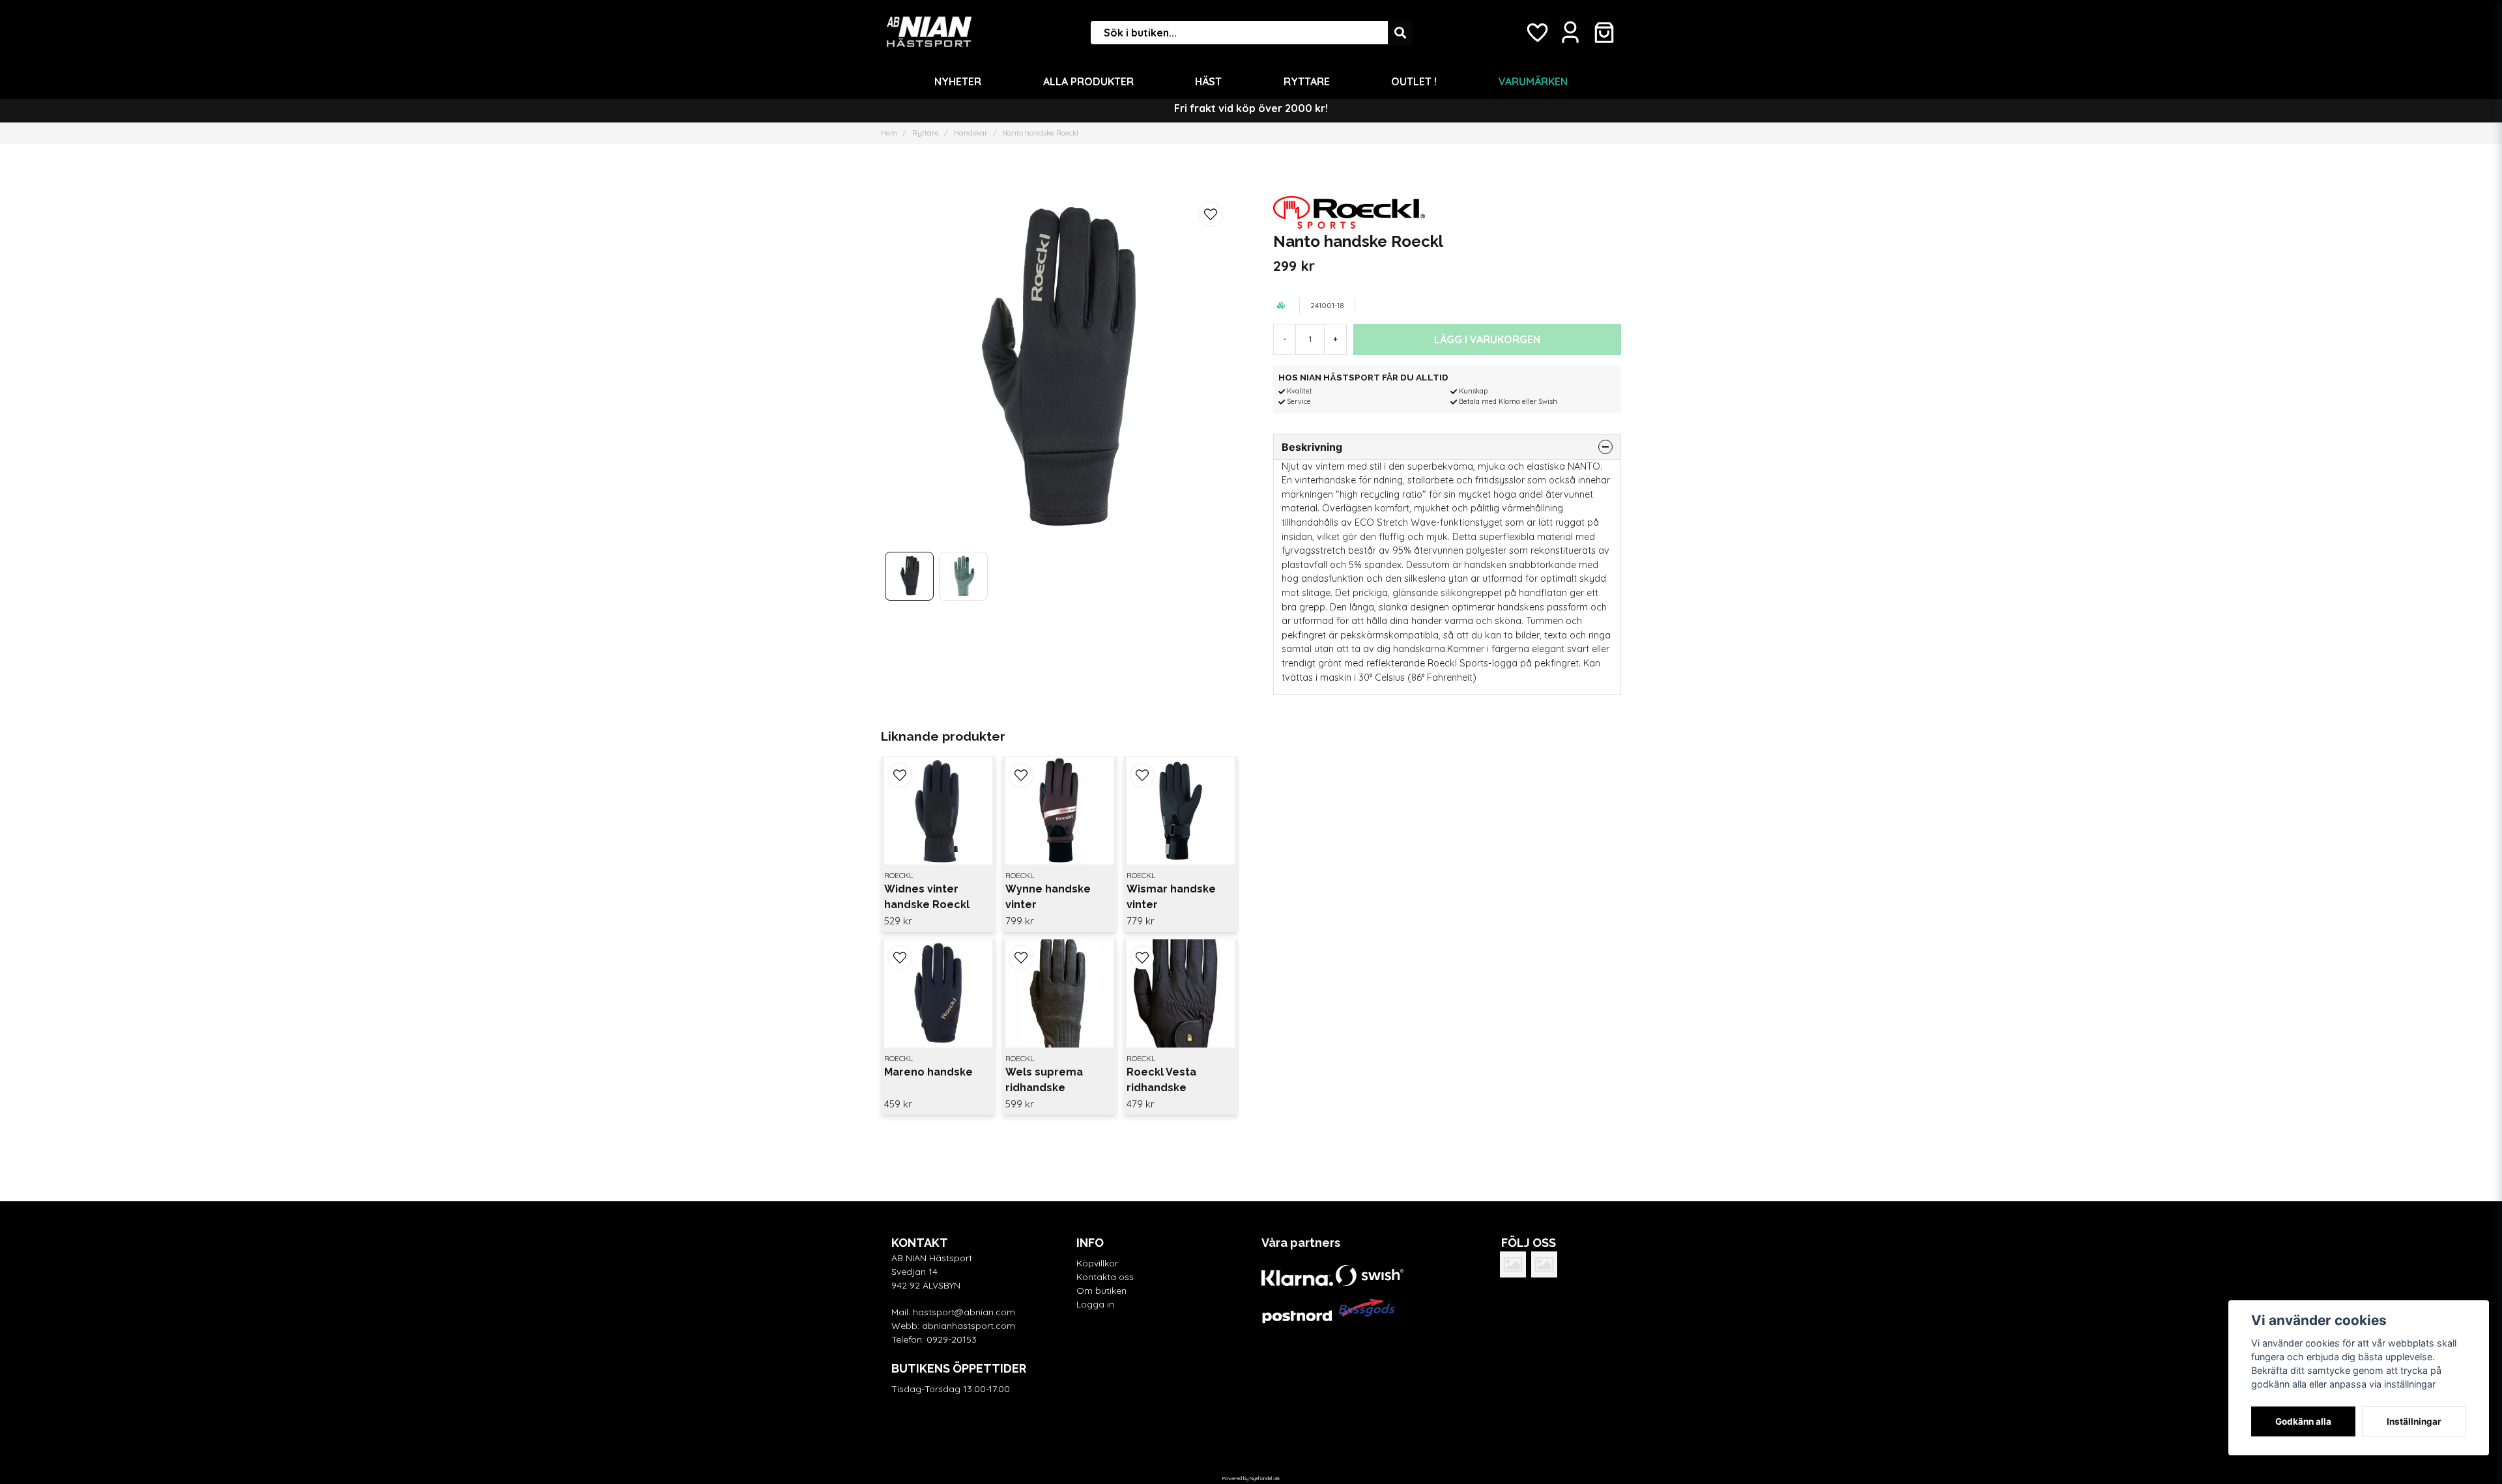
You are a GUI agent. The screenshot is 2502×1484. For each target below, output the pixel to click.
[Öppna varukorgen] (1604, 33)
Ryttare (1307, 81)
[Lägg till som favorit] (1536, 33)
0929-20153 (952, 1339)
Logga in (1095, 1304)
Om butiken (1101, 1291)
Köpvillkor (1097, 1263)
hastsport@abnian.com (964, 1312)
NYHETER (958, 81)
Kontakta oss (1105, 1277)
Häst (1208, 81)
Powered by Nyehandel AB (1251, 1478)
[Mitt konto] (1570, 33)
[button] (1211, 214)
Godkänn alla (2303, 1421)
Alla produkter (1088, 81)
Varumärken (1533, 81)
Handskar (971, 133)
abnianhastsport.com (969, 1326)
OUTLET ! (1414, 81)
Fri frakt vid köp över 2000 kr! (1251, 108)
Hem (889, 133)
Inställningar (2414, 1421)
